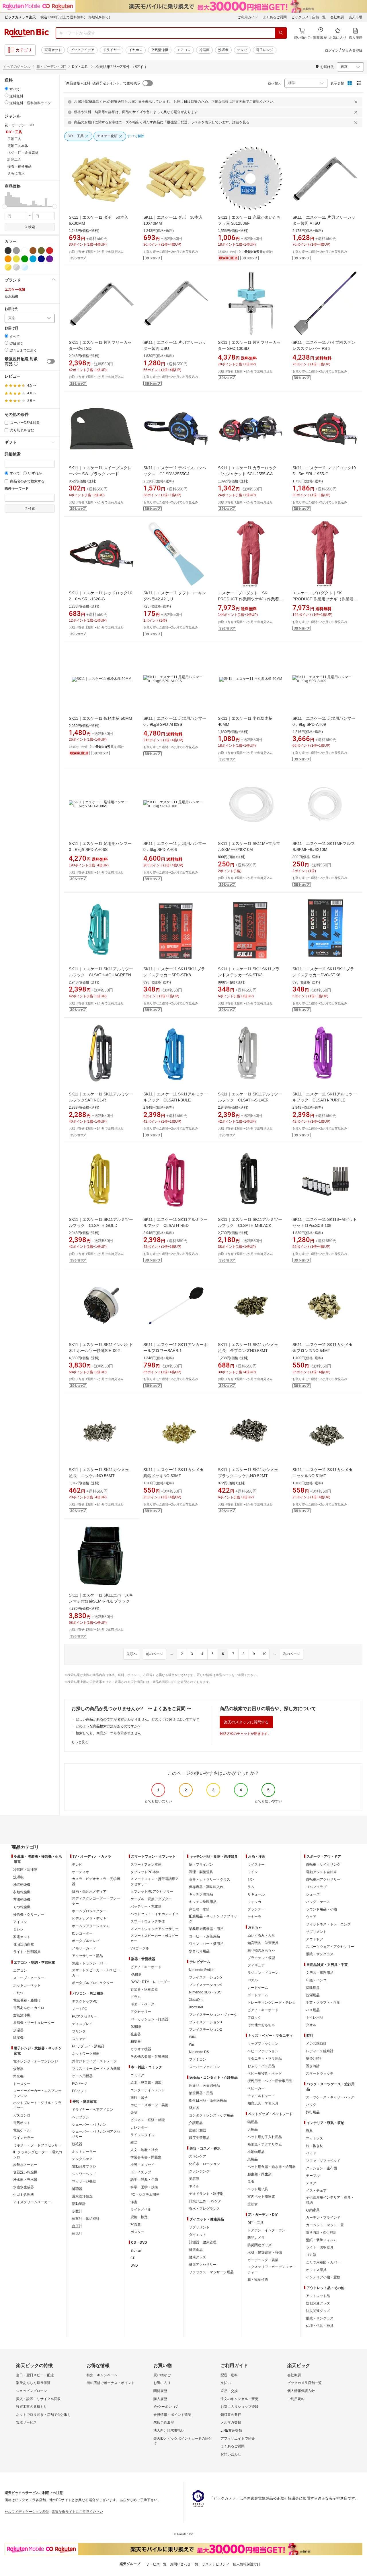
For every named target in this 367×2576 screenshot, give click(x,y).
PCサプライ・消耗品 (88, 2046)
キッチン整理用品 (203, 1902)
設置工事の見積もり (32, 2407)
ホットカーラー (84, 2152)
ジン (251, 1879)
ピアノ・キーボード (146, 1967)
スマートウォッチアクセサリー (155, 1929)
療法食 (253, 2204)
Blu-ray (136, 2251)
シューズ (313, 1894)
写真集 (136, 2224)
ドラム (136, 1997)
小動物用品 (256, 2152)
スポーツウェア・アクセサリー (330, 1947)
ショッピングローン (32, 2391)
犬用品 (253, 2129)
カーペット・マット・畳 (325, 2225)
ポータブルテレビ (86, 1941)
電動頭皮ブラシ (84, 2166)
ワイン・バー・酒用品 (206, 1944)
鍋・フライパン (201, 1865)
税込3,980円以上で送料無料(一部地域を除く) (75, 17)
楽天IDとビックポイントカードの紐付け (183, 2441)
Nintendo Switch (202, 1970)
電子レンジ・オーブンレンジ (36, 2061)
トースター (22, 2084)
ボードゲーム (258, 1995)
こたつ (18, 1993)
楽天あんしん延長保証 (33, 2383)
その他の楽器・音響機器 (149, 2057)
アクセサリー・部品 (87, 1956)
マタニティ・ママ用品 (265, 2059)
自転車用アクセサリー (323, 1879)
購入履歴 (160, 2399)
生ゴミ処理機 (24, 2195)
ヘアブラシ (81, 2117)
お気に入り (162, 2383)
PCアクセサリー (85, 2016)
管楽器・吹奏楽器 (144, 1989)
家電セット (53, 50)
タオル (311, 2025)
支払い (226, 2383)
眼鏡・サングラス (320, 1954)
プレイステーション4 (205, 1985)
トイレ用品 (315, 2018)
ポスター (137, 2232)
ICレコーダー (82, 1933)
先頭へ (132, 1654)
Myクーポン (163, 2407)
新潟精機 (11, 296)
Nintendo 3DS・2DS (205, 1992)
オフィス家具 (316, 2270)
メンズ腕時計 (316, 2044)
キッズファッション (263, 2044)
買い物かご (162, 2375)
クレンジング (199, 2171)
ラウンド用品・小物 (321, 1909)
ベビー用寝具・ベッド (265, 2073)
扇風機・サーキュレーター (34, 2023)
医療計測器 (198, 2130)
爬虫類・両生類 (259, 2174)
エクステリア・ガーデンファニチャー (272, 2269)
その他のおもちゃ (261, 2025)
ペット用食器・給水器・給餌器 (272, 2167)
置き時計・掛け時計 (321, 2232)
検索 (32, 227)
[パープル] (50, 259)
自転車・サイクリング (323, 1865)
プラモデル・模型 (261, 1958)
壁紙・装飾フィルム (321, 2240)
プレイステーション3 (205, 2022)
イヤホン (136, 50)
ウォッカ (254, 1902)
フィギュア (256, 1965)
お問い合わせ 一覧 (184, 2564)
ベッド (311, 2153)
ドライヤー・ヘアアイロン (93, 2110)
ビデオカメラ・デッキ (89, 1919)
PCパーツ (80, 2084)
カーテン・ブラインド (323, 2218)
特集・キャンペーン (102, 2375)
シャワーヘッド (84, 2174)
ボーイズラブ (141, 2172)
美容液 (194, 2179)
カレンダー (139, 2127)
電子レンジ (265, 50)
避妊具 (194, 2108)
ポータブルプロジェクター (93, 1983)
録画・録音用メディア (89, 1892)
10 (264, 1654)
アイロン (20, 1922)
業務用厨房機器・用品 (206, 1929)
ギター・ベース (142, 2004)
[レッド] (50, 251)
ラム (251, 1887)
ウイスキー (256, 1865)
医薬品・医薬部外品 (204, 2086)
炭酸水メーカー (25, 2165)
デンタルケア (82, 2159)
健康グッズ (198, 2257)
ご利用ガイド (248, 17)
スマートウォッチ (320, 2073)
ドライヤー (112, 50)
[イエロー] (16, 259)
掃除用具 (313, 1988)
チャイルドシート (261, 2096)
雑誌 (134, 2142)
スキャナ (79, 2039)
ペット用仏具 (258, 2189)
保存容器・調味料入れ (206, 1887)
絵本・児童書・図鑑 (146, 2083)
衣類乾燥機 (22, 1892)
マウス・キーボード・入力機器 (96, 2069)
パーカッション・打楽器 (149, 2019)
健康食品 (196, 2250)
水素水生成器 (24, 2187)
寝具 (309, 2131)
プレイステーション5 (205, 1977)
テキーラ (254, 1917)
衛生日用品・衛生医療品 (208, 2100)
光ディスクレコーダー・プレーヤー (96, 1901)
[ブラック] (8, 251)
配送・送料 (229, 2375)
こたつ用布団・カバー (323, 2262)
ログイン (332, 51)
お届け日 (11, 328)
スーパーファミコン (204, 2067)
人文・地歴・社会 (144, 2150)
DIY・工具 (255, 2223)
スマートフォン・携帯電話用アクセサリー (155, 1881)
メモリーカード (84, 1948)
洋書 (134, 2202)
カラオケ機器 (141, 2049)
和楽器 (136, 2042)
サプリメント (199, 2227)
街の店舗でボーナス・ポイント (111, 2383)
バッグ (311, 2105)
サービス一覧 (156, 2564)
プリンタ (79, 2031)
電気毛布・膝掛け (27, 2000)
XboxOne (196, 2000)
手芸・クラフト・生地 (323, 2003)
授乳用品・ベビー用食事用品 (270, 2081)
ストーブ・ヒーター (29, 1978)
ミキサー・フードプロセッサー (37, 2145)
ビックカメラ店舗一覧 (309, 17)
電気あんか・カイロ (29, 2008)
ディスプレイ (82, 2024)
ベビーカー (256, 2088)
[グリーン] (25, 259)
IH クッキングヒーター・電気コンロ (38, 2155)
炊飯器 (18, 2069)
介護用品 (196, 2123)
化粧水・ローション (204, 2164)
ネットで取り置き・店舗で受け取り (44, 2415)
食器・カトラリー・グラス (210, 1879)
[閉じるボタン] (357, 102)
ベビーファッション (263, 2051)
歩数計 (77, 2211)
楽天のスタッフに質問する (246, 1722)
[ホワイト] (25, 251)
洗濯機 (223, 50)
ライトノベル (141, 2210)
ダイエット (198, 2235)
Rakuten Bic (27, 33)
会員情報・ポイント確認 (172, 2415)
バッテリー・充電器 (146, 1906)
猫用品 (253, 2122)
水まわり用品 (199, 1951)
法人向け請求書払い (169, 2430)
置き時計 (313, 2066)
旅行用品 (313, 2112)
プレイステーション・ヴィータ (213, 2015)
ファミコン (198, 2059)
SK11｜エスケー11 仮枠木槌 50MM (100, 718)
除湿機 (18, 2038)
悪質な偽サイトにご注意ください (77, 2512)
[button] (6, 199)
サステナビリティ (216, 2564)
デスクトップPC (85, 2001)
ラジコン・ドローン (263, 1973)
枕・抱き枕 (315, 2146)
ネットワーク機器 (86, 2054)
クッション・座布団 (321, 2168)
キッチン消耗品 (201, 1894)
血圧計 (77, 2226)
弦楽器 (136, 2034)
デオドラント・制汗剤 (206, 2194)
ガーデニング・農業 (263, 2260)
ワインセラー (24, 2138)
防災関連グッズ (259, 2245)
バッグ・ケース (318, 1902)
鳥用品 (253, 2159)
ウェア (311, 1917)
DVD (134, 2265)
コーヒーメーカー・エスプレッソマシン (37, 2093)
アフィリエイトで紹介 (238, 2439)
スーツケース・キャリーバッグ (330, 2097)
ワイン (253, 1872)
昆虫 (251, 2182)
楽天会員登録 (352, 51)
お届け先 (11, 309)
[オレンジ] (8, 259)
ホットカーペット (27, 1985)
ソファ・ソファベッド (323, 2161)
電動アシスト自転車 (321, 1872)
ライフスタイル (142, 2135)
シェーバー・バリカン (89, 2125)
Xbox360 (196, 2007)
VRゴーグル (140, 1948)
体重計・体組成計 (86, 2219)
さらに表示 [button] (16, 173)
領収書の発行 (231, 2415)
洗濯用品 (313, 1995)
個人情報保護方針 (301, 2391)
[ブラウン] (33, 251)
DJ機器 (136, 2027)
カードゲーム (258, 1988)
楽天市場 (356, 17)
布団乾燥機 (22, 1900)
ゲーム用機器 (82, 2076)
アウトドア (315, 1939)
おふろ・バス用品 (261, 2066)
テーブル (313, 2176)
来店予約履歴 (164, 2422)
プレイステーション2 (205, 2030)
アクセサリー (141, 2012)
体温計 (77, 2234)
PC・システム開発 (145, 2195)
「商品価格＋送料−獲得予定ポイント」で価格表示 (102, 83)
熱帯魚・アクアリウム (265, 2144)
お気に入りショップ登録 (239, 2407)
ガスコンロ (22, 2115)
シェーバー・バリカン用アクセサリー (96, 2134)
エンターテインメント (148, 2090)
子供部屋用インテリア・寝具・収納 (330, 2200)
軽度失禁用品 (199, 2138)
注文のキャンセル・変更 (239, 2399)
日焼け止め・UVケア (205, 2201)
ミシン (18, 1929)
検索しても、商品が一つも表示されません (108, 1733)
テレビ (242, 50)
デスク (311, 2183)
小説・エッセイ (142, 2165)
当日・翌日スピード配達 (35, 2375)
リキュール (256, 1894)
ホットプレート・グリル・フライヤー (37, 2105)
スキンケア (198, 2156)
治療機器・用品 (201, 2093)
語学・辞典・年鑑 (144, 2180)
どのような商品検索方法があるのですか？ (108, 1726)
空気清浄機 (160, 50)
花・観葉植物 (258, 2280)
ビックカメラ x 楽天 (20, 17)
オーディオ (81, 1872)
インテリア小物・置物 (323, 2277)
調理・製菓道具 (201, 1872)
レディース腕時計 (320, 2051)
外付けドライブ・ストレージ (94, 2061)
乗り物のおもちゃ (261, 1950)
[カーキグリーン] (41, 251)
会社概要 (337, 17)
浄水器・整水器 (25, 2180)
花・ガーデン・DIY (51, 67)
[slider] (5, 206)
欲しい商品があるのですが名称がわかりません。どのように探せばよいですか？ (138, 1719)
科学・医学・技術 (144, 2187)
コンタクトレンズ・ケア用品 (211, 2115)
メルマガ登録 (231, 2422)
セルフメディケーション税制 (27, 2512)
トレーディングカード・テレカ (272, 2003)
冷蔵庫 (204, 50)
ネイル (194, 2186)
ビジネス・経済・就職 (148, 2120)
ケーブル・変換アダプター (151, 1899)
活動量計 (79, 2204)
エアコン (184, 50)
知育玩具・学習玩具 (263, 1943)
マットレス (315, 2138)
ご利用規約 (296, 2399)
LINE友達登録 (231, 2430)
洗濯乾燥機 (22, 1885)
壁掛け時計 (315, 2059)
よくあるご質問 (275, 17)
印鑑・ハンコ (316, 1980)
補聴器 (77, 2189)
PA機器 (136, 1974)
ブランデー (256, 1909)
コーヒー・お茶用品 (204, 1936)
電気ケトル (22, 2130)
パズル (253, 1980)
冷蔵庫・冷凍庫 (25, 1870)
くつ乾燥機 (22, 1907)
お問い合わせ (231, 2454)
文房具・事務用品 (320, 1973)
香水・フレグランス (204, 2209)
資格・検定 (139, 2217)
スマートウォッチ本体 (148, 1921)
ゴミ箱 (311, 2255)
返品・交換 (229, 2391)
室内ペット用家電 (261, 2197)
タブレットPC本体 (145, 1872)
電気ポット (22, 2123)
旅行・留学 (139, 2098)
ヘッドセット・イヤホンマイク (155, 1914)
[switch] (51, 361)
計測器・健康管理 (203, 2242)
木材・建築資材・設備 (265, 2253)
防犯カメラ (256, 2238)
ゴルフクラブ (316, 1887)
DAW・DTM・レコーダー (150, 1982)
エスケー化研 (15, 290)
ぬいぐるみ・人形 (261, 1935)
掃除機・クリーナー (29, 1914)
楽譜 (134, 2113)
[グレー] (16, 251)
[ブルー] (33, 259)
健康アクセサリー (203, 2265)
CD (133, 2258)
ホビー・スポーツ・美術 (149, 2105)
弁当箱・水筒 (199, 1909)
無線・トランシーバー (89, 1963)
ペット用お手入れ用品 (265, 2137)
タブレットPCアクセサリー (152, 1892)
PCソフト (80, 2091)
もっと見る (80, 1742)
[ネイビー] (41, 259)
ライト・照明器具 (27, 1952)
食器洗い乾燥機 (25, 2172)
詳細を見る (241, 122)
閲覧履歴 (160, 2391)
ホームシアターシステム (91, 1926)
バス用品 (313, 2010)
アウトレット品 (318, 2296)
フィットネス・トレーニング (328, 1924)
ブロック (254, 2018)
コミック (137, 2075)
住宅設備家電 (24, 1944)
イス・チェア (316, 2191)
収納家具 (313, 2210)
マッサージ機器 (84, 2181)
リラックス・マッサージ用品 (211, 2272)
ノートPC (80, 2009)
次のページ (292, 1654)
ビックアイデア (82, 50)
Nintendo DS (199, 2052)
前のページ (155, 1654)
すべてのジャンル (17, 67)
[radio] (6, 89)
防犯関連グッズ (318, 2303)
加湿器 (18, 2030)
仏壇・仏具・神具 (320, 2326)
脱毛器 (77, 2144)
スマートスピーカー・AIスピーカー (96, 1973)
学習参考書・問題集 (146, 2157)
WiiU (193, 2037)
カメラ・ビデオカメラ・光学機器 (96, 1881)
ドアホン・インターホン (266, 2230)
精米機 (18, 2076)
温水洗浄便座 (82, 2196)
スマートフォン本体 (146, 1865)
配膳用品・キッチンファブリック (213, 1919)
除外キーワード (17, 489)
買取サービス (26, 2422)
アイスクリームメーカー (32, 2202)
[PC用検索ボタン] (281, 33)
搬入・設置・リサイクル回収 (38, 2399)
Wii (191, 2044)
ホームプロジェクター (89, 1911)
